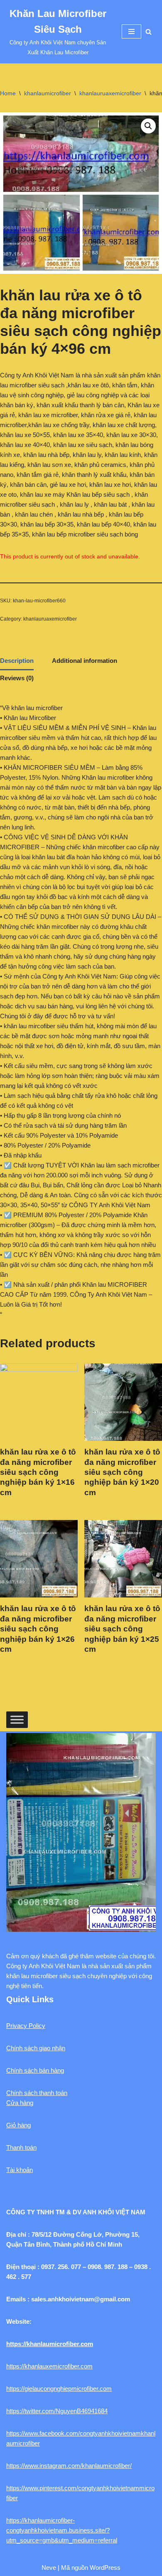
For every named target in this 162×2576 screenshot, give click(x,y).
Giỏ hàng (18, 2125)
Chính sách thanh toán (37, 2093)
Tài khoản (20, 2170)
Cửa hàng (20, 2103)
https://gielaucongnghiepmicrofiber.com (59, 2389)
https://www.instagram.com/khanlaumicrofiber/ (69, 2466)
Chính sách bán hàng (35, 2070)
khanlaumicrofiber (48, 93)
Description (17, 661)
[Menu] (131, 31)
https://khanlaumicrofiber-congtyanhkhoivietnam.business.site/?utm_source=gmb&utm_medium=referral (62, 2530)
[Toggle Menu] (17, 1719)
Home (8, 93)
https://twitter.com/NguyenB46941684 (57, 2411)
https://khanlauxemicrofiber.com (49, 2366)
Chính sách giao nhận (36, 2048)
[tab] (17, 662)
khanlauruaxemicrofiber (110, 93)
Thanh (15, 2147)
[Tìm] (148, 32)
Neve (49, 2568)
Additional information (85, 661)
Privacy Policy (26, 2026)
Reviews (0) (17, 678)
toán (31, 2147)
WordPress (105, 2568)
